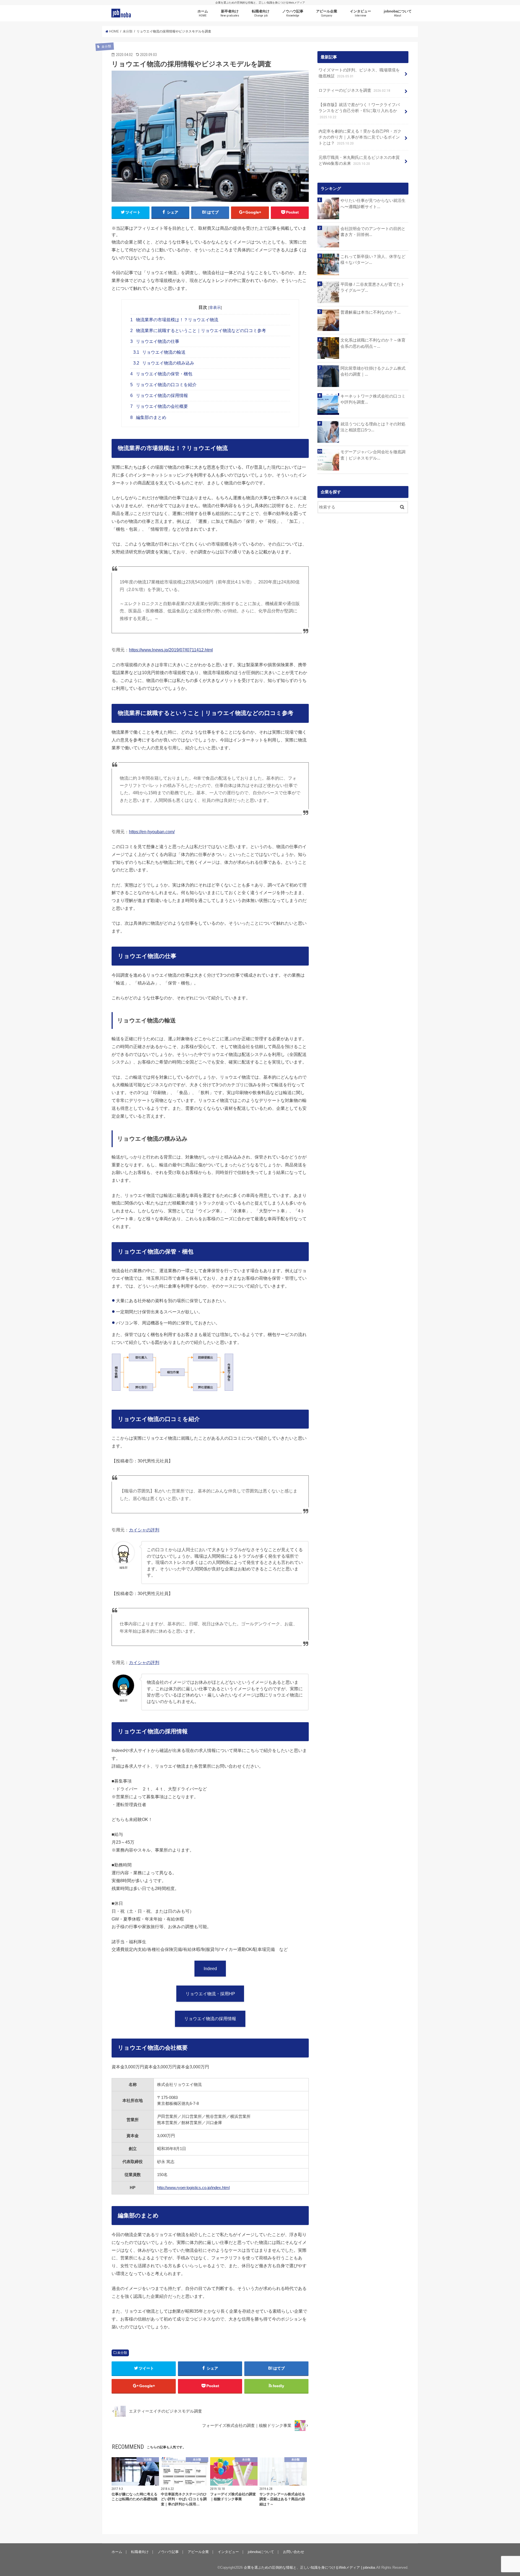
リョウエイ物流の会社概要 (159, 406)
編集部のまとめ (148, 417)
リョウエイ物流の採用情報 (159, 396)
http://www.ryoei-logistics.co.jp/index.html (193, 2188)
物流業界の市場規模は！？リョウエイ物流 (174, 320)
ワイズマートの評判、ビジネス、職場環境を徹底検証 (359, 73)
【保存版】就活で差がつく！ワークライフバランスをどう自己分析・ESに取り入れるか (359, 111)
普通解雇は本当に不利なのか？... (370, 312)
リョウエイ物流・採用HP (210, 1994)
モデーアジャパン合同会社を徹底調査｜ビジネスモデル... (373, 455)
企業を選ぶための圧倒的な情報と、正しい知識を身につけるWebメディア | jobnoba (309, 2567)
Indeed (210, 1968)
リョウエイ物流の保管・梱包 (161, 374)
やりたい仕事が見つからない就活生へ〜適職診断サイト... (373, 204)
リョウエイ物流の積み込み (164, 363)
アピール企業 (327, 13)
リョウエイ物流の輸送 (160, 352)
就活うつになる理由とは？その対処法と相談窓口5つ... (373, 427)
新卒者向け (230, 13)
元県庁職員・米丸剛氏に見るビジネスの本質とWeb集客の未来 (359, 160)
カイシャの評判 (144, 1530)
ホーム (203, 13)
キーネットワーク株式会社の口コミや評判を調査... (373, 399)
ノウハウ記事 (293, 13)
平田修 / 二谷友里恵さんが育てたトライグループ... (373, 287)
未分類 (122, 2353)
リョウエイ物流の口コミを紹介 (163, 385)
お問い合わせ (294, 2552)
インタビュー (360, 13)
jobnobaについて (398, 13)
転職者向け (261, 13)
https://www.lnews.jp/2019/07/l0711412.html (171, 650)
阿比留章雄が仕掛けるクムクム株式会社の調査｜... (373, 371)
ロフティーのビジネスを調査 (354, 90)
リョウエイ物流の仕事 (155, 341)
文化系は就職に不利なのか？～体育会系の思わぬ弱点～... (373, 343)
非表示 (215, 307)
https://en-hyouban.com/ (152, 832)
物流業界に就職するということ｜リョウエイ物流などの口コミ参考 (198, 331)
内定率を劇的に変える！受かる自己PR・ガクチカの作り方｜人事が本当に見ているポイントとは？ (360, 137)
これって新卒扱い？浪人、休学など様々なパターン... (373, 260)
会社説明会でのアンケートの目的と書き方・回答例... (373, 232)
